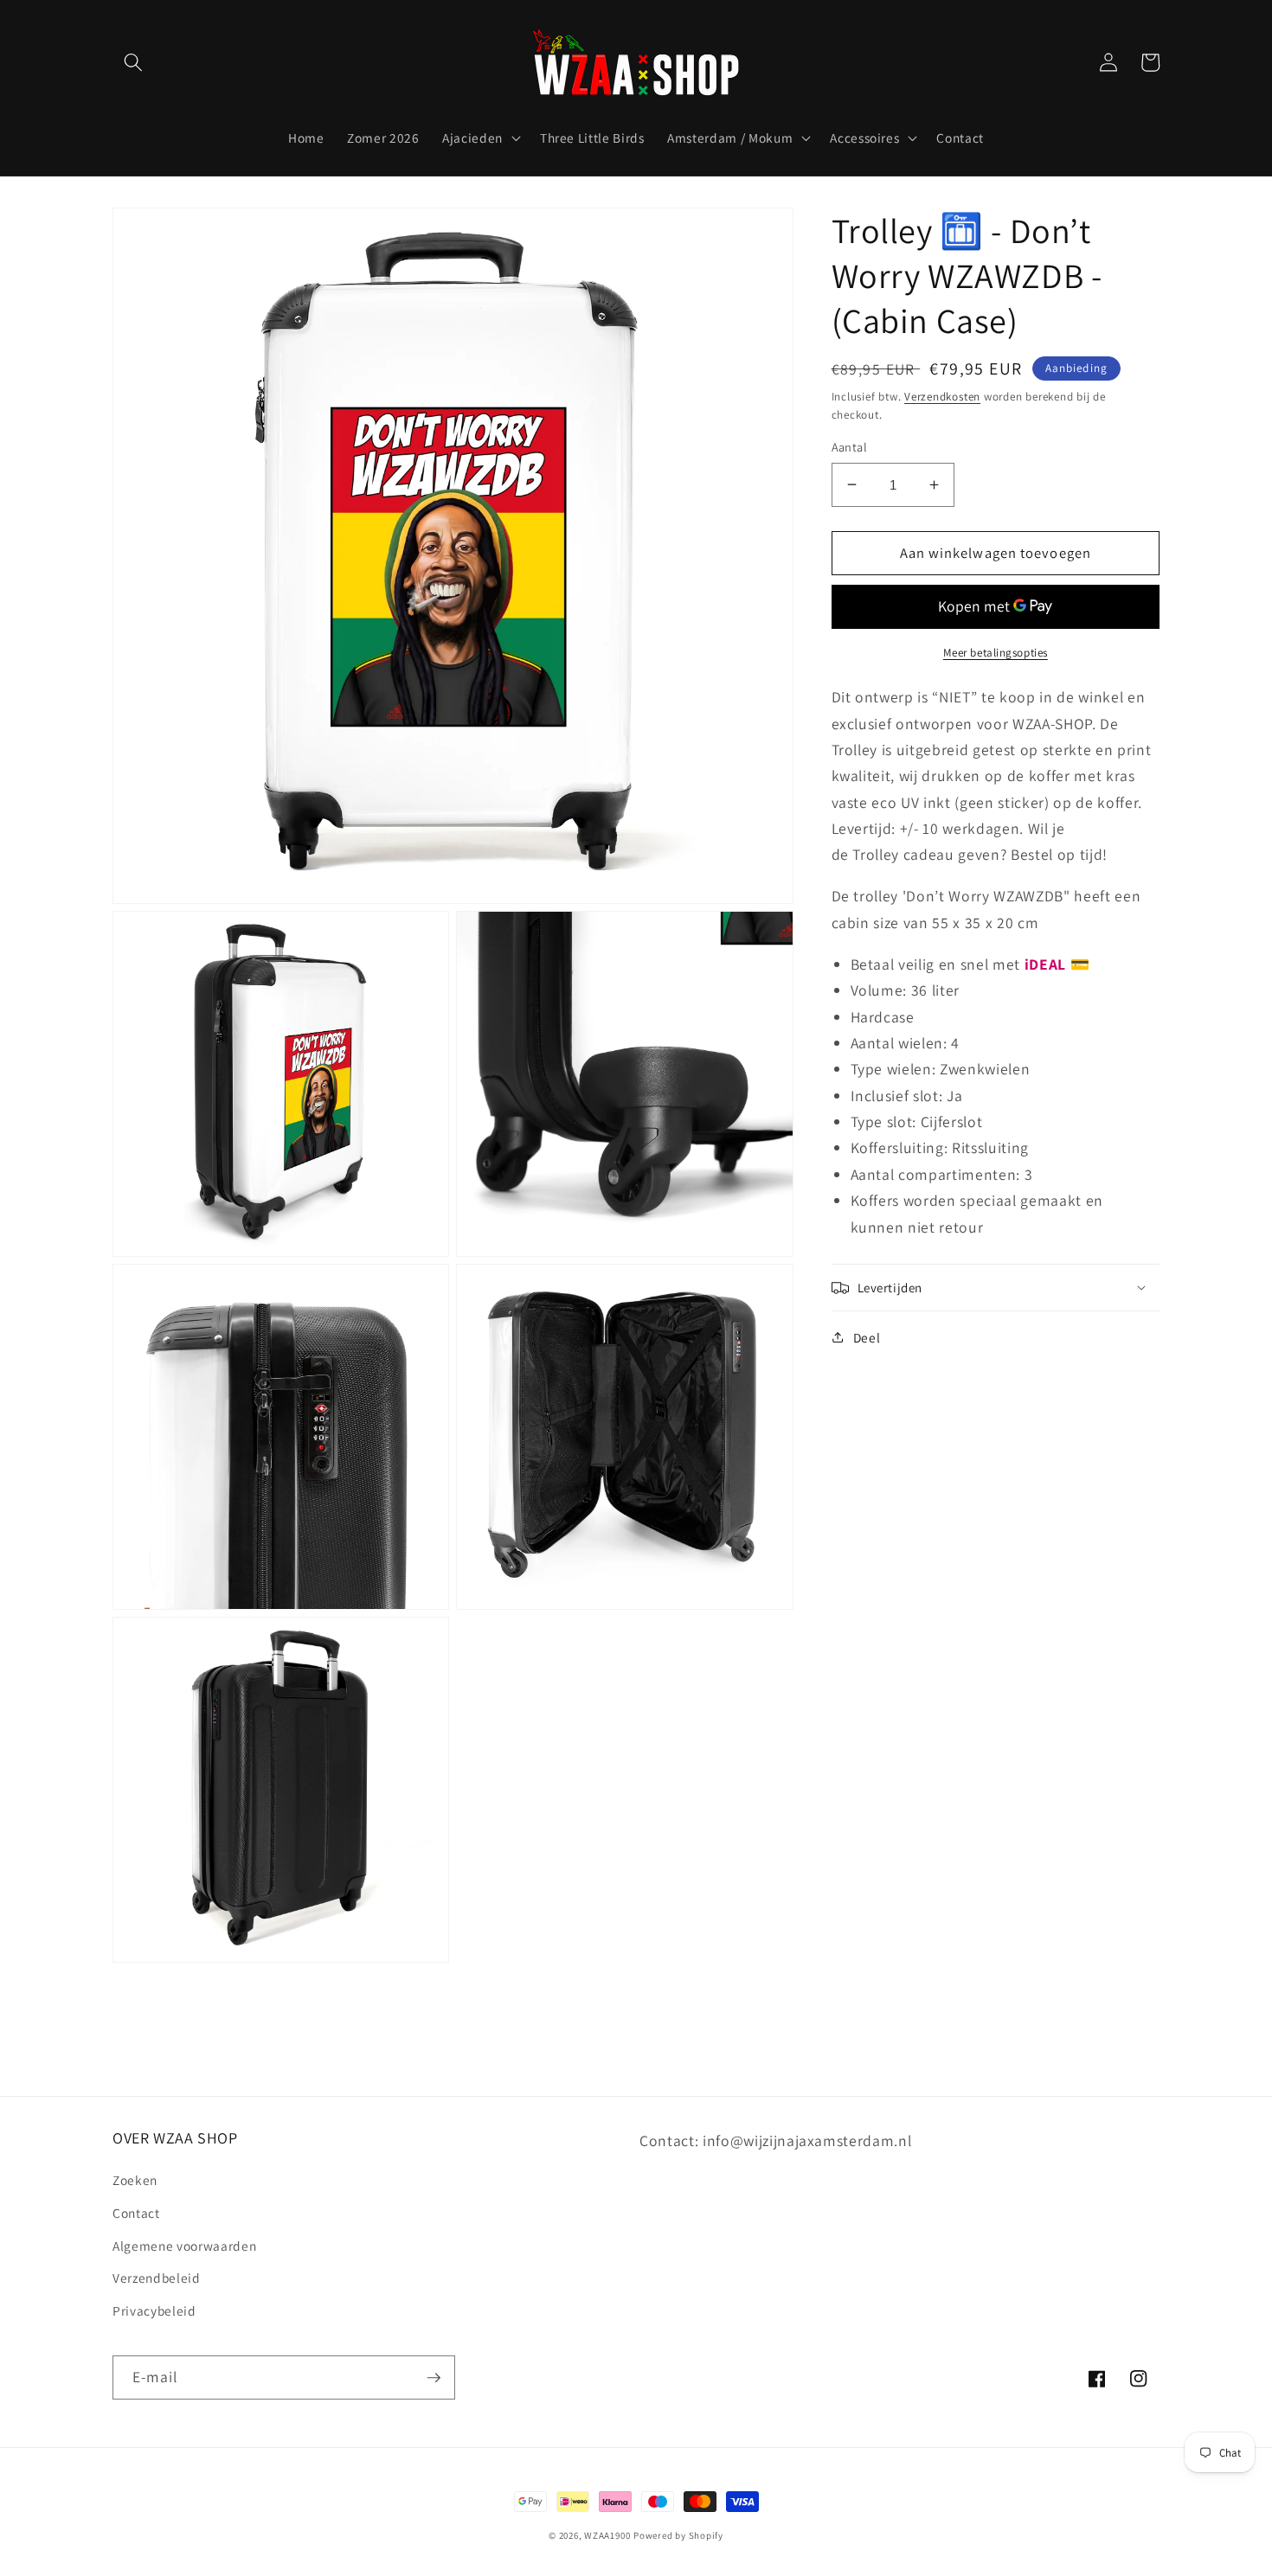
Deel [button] (867, 1337)
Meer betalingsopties (996, 652)
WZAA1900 (607, 2535)
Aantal (850, 447)
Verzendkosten (942, 396)
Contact (136, 2213)
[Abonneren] (434, 2378)
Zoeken (135, 2180)
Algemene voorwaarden (184, 2246)
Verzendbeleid (157, 2278)
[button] (133, 62)
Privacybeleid (154, 2310)
